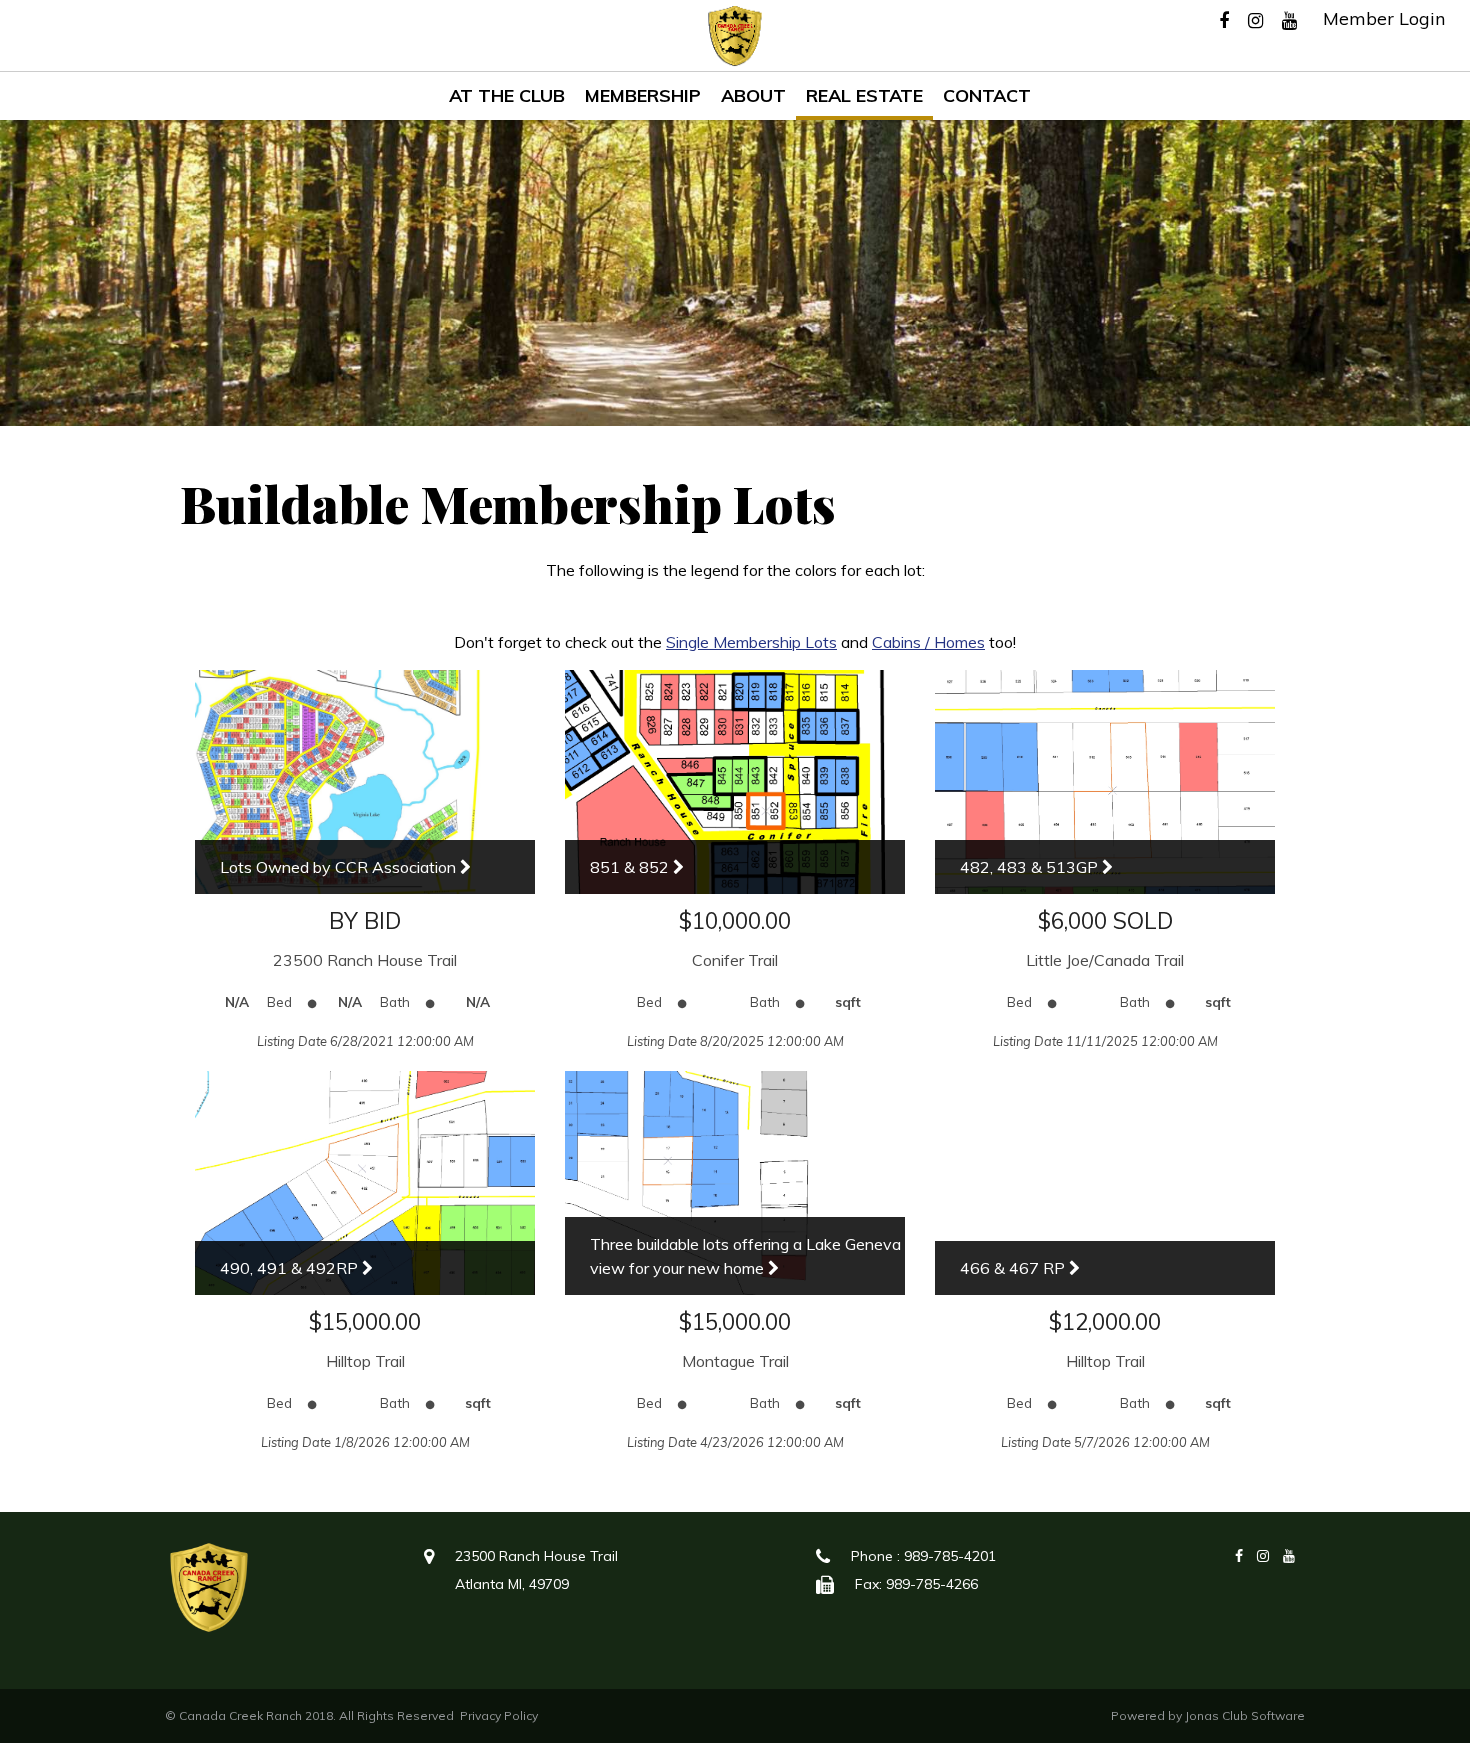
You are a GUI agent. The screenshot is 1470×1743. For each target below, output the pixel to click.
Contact (987, 95)
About (753, 95)
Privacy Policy (499, 1715)
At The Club (507, 95)
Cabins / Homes (928, 642)
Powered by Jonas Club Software (1208, 1715)
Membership (643, 95)
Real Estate (864, 95)
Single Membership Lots (751, 642)
